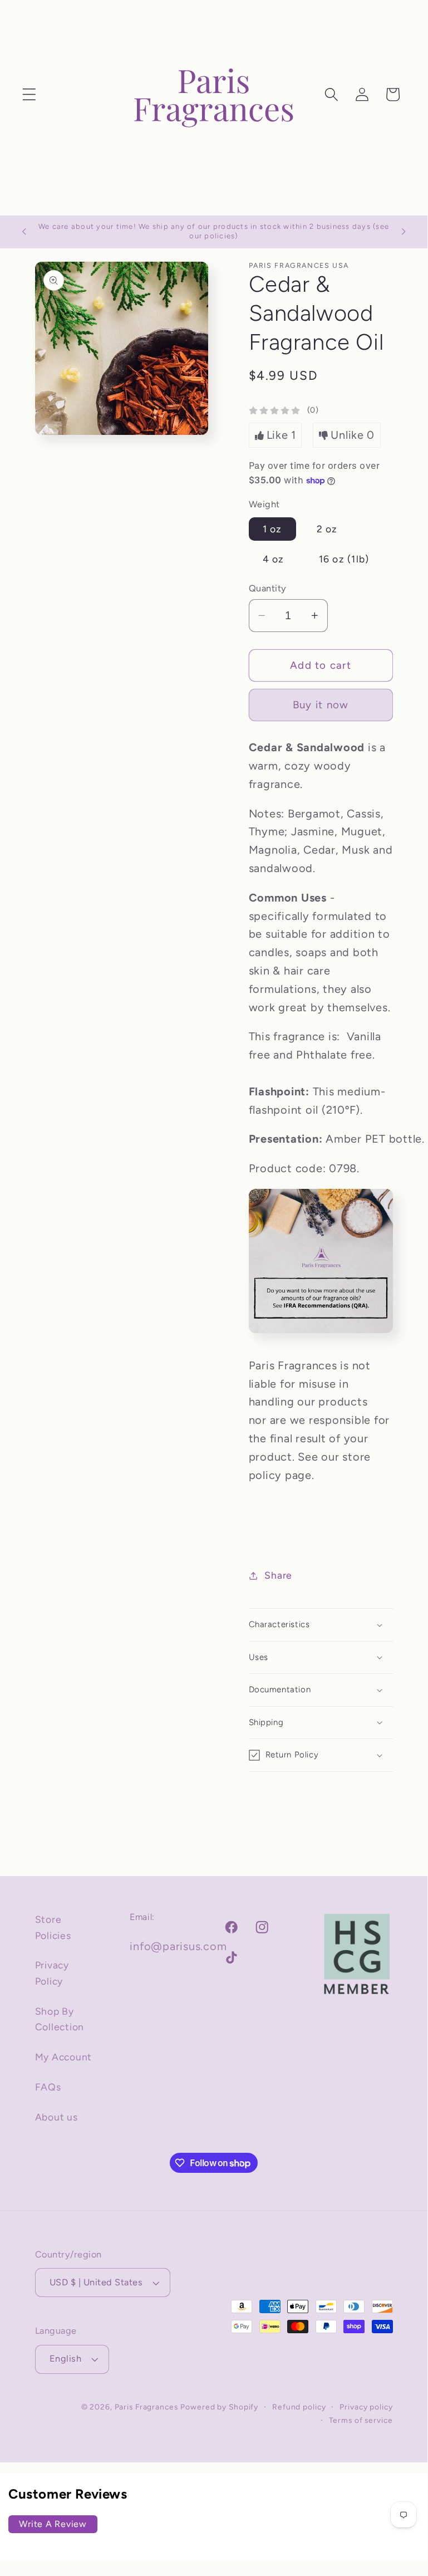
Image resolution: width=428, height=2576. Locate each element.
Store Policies (53, 1927)
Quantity (268, 588)
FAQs (48, 2087)
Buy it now (321, 705)
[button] (29, 94)
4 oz (274, 559)
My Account (64, 2057)
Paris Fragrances (146, 2407)
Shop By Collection (60, 2019)
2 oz (327, 529)
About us (56, 2117)
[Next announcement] (404, 232)
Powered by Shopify (219, 2407)
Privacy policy (366, 2407)
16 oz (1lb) (344, 559)
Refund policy (299, 2407)
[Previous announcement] (24, 232)
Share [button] (278, 1575)
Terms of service (361, 2420)
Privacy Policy (52, 1973)
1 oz (272, 529)
